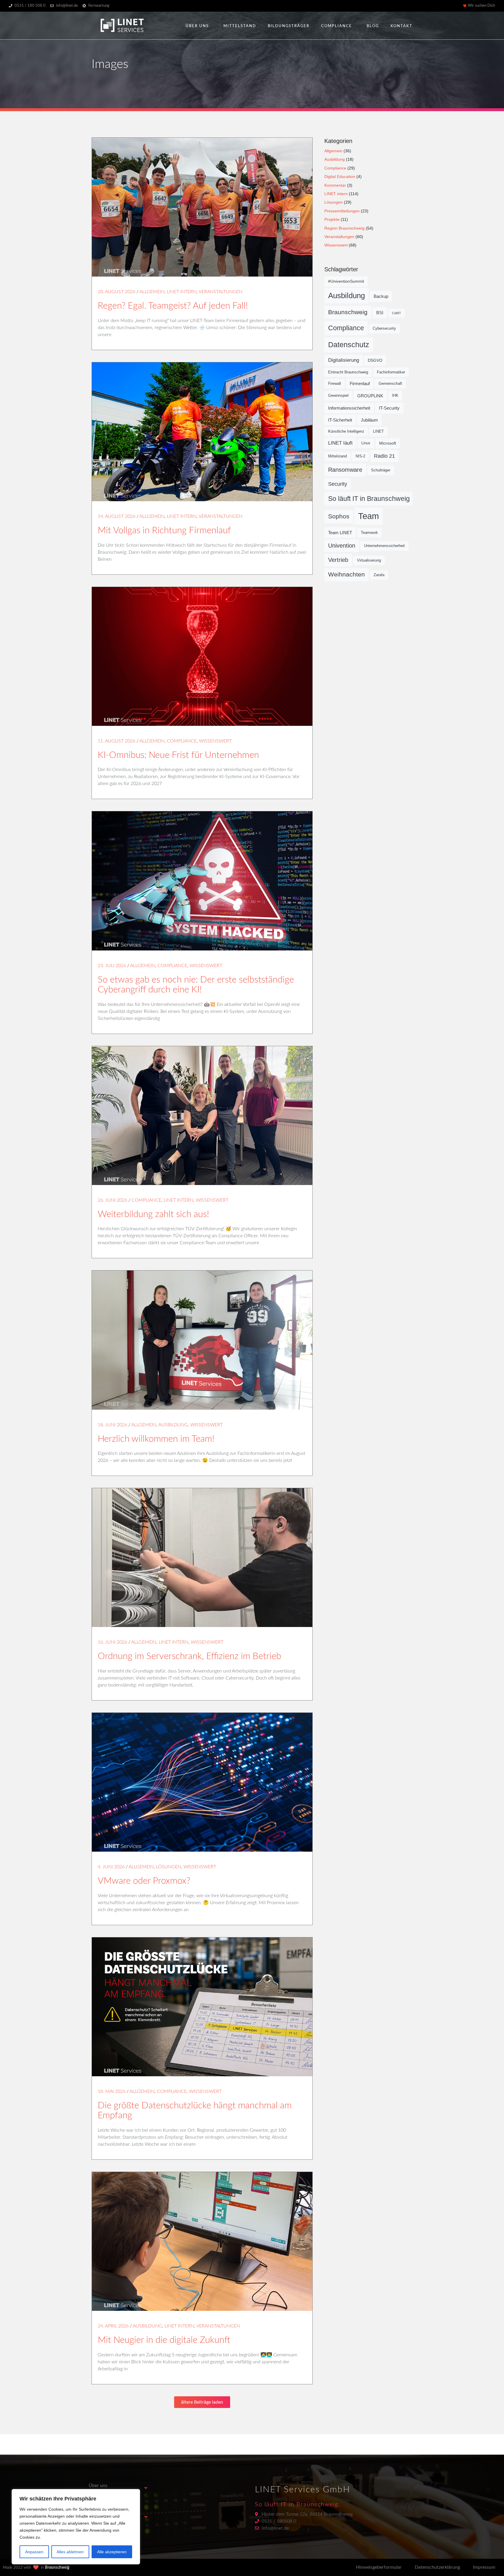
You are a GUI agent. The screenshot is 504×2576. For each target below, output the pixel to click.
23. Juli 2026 (112, 966)
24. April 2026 (113, 2326)
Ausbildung (173, 1425)
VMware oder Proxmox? (144, 1881)
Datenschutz (349, 345)
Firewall (335, 384)
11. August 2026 (117, 741)
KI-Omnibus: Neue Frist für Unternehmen (178, 755)
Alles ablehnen (70, 2552)
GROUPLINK (370, 396)
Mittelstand (240, 26)
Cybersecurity (384, 328)
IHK (395, 396)
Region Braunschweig (344, 228)
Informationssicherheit (349, 408)
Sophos (339, 516)
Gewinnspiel (338, 396)
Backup (381, 296)
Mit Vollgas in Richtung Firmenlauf (164, 531)
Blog (373, 26)
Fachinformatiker (391, 372)
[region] (76, 2527)
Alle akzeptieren (112, 2552)
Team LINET (340, 533)
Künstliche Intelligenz (346, 431)
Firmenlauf (360, 383)
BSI (380, 313)
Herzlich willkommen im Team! (156, 1439)
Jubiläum (369, 420)
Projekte (332, 219)
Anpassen (34, 2552)
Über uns (197, 26)
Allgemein (152, 292)
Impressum (484, 2567)
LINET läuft (340, 443)
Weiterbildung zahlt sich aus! (153, 1214)
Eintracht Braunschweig (348, 372)
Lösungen (169, 1867)
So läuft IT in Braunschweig (369, 499)
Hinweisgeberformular (379, 2567)
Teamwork (369, 533)
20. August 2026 (117, 292)
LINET (378, 431)
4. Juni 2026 (111, 1867)
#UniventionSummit (346, 281)
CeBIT (397, 313)
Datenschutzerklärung (437, 2567)
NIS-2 (360, 456)
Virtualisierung (369, 560)
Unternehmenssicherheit (384, 546)
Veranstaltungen (220, 292)
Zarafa (379, 575)
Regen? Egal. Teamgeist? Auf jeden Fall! (173, 306)
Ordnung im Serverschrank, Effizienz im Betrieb (189, 1656)
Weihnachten (346, 574)
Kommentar (335, 185)
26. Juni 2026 (112, 1200)
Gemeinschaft (390, 384)
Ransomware (345, 470)
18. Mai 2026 (112, 2091)
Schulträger (381, 470)
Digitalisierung (344, 360)
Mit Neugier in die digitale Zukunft (164, 2340)
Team (369, 516)
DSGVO (375, 360)
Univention (342, 546)
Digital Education (340, 176)
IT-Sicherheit (340, 420)
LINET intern (182, 292)
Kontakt (401, 26)
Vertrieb (338, 560)
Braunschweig (348, 312)
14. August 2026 (117, 516)
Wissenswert (215, 741)
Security (338, 484)
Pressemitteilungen (342, 211)
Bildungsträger (289, 26)
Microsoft (388, 443)
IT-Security (389, 408)
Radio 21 (384, 456)
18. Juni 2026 (112, 1425)
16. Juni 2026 (112, 1642)
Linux (366, 443)
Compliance (337, 26)
